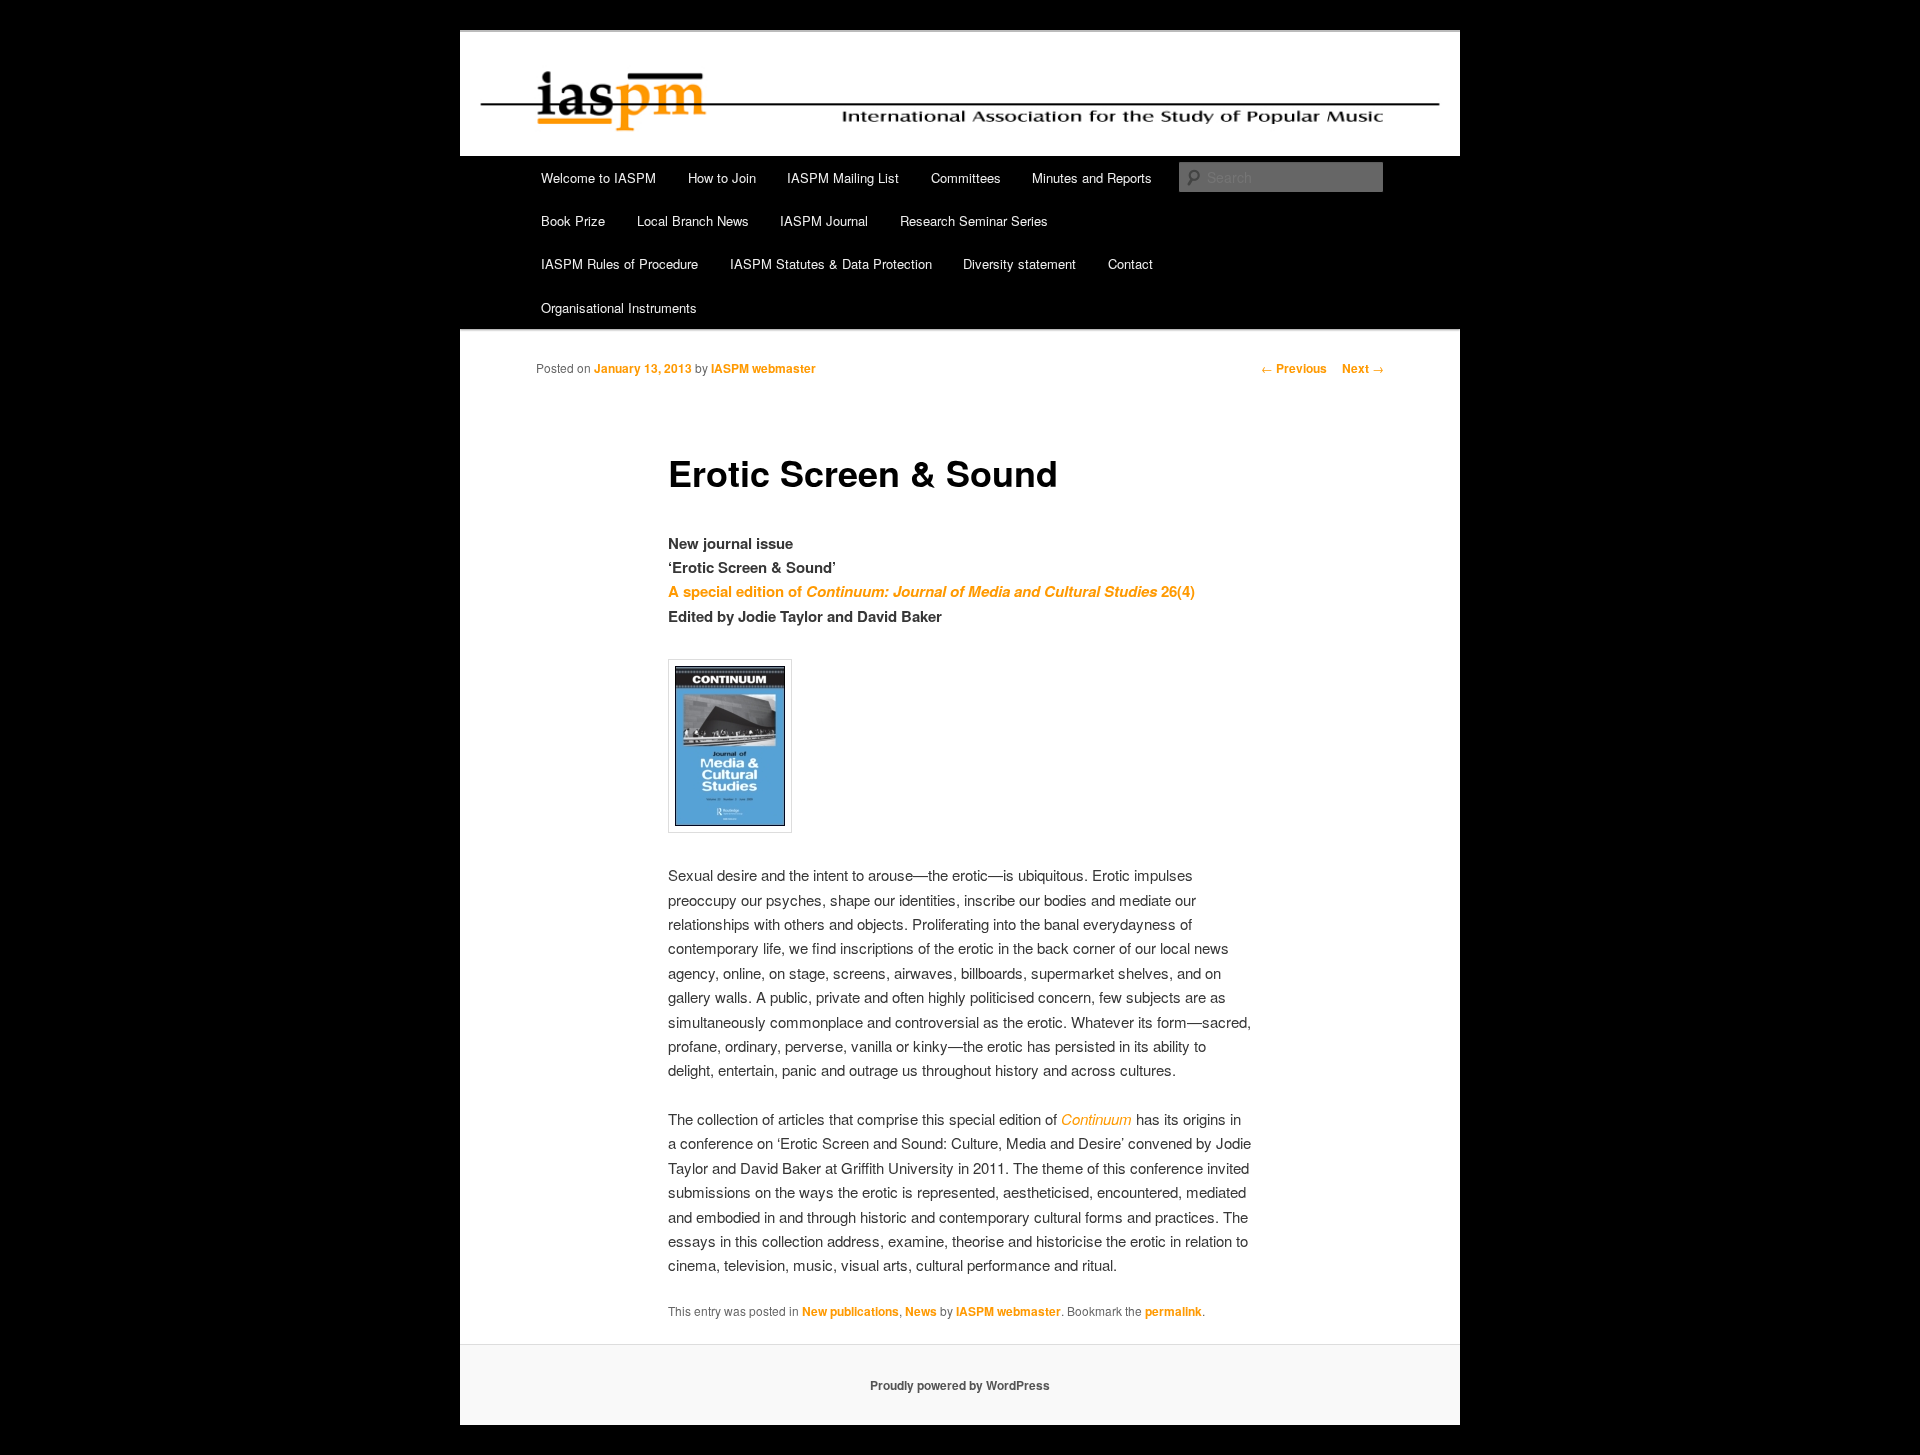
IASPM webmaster (763, 368)
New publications (850, 1311)
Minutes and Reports (1092, 177)
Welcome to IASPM (598, 177)
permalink (1173, 1311)
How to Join (722, 177)
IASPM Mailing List (843, 177)
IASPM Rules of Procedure (619, 263)
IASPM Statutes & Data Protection (831, 263)
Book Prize (573, 220)
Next (1363, 368)
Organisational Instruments (619, 307)
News (921, 1311)
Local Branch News (693, 220)
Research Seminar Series (974, 220)
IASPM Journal (824, 220)
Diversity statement (1019, 263)
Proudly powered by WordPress (960, 1385)
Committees (966, 177)
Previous (1294, 368)
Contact (1130, 263)
